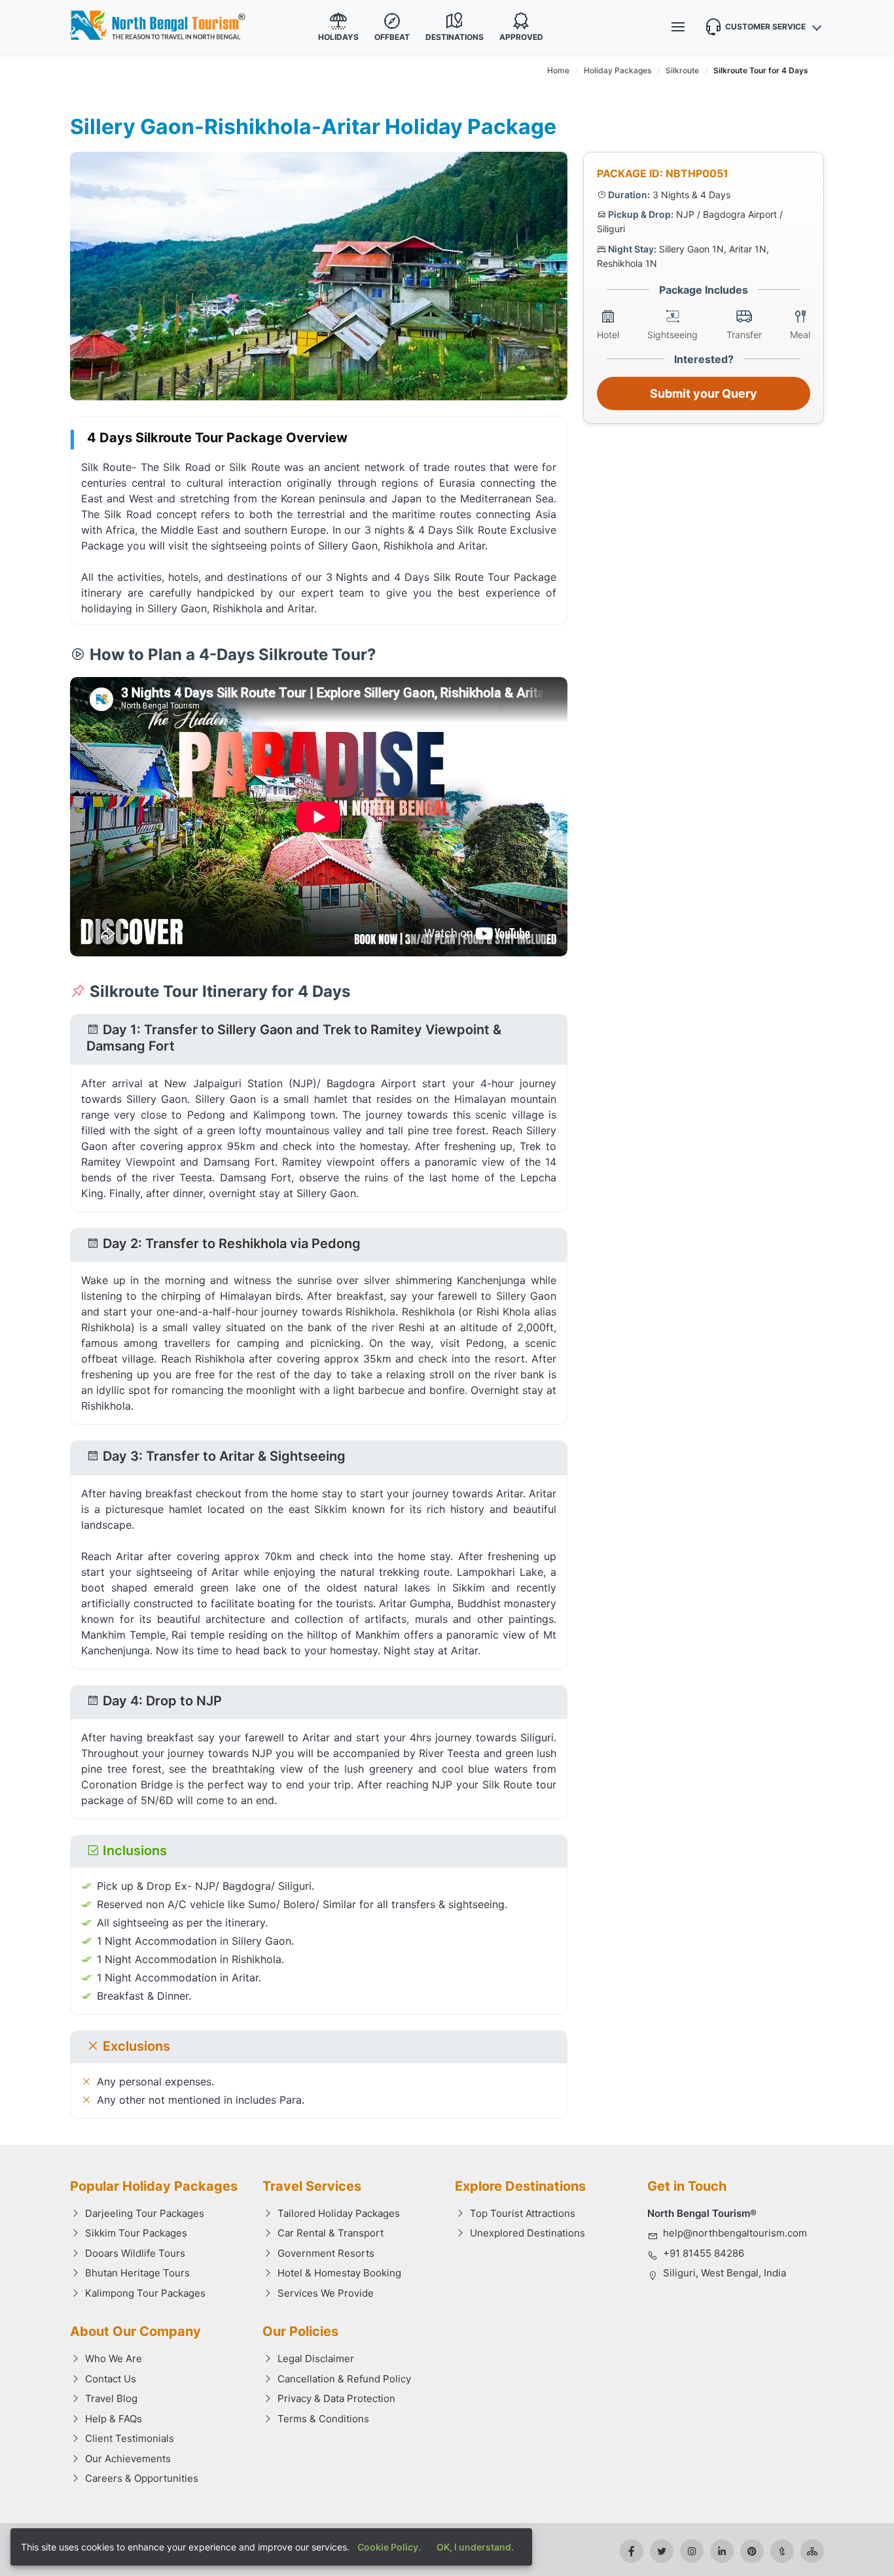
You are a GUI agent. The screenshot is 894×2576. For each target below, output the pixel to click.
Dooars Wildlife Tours (135, 2253)
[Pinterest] (752, 2551)
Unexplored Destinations (527, 2233)
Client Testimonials (130, 2438)
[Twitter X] (662, 2551)
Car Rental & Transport (331, 2233)
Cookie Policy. (389, 2547)
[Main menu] (678, 27)
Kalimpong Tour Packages (145, 2293)
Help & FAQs (114, 2419)
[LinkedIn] (722, 2551)
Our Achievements (128, 2459)
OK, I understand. (475, 2547)
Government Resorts (326, 2253)
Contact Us (111, 2379)
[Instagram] (692, 2551)
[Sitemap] (812, 2551)
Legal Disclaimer (316, 2358)
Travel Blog (111, 2398)
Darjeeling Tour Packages (145, 2213)
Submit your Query (704, 393)
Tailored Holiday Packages (339, 2213)
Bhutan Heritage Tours (137, 2273)
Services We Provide (326, 2293)
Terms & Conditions (323, 2419)
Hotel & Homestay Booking (339, 2273)
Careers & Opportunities (142, 2478)
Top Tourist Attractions (523, 2213)
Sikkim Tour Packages (136, 2233)
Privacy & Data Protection (336, 2398)
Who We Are (114, 2358)
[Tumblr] (782, 2551)
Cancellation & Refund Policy (344, 2379)
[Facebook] (632, 2551)
